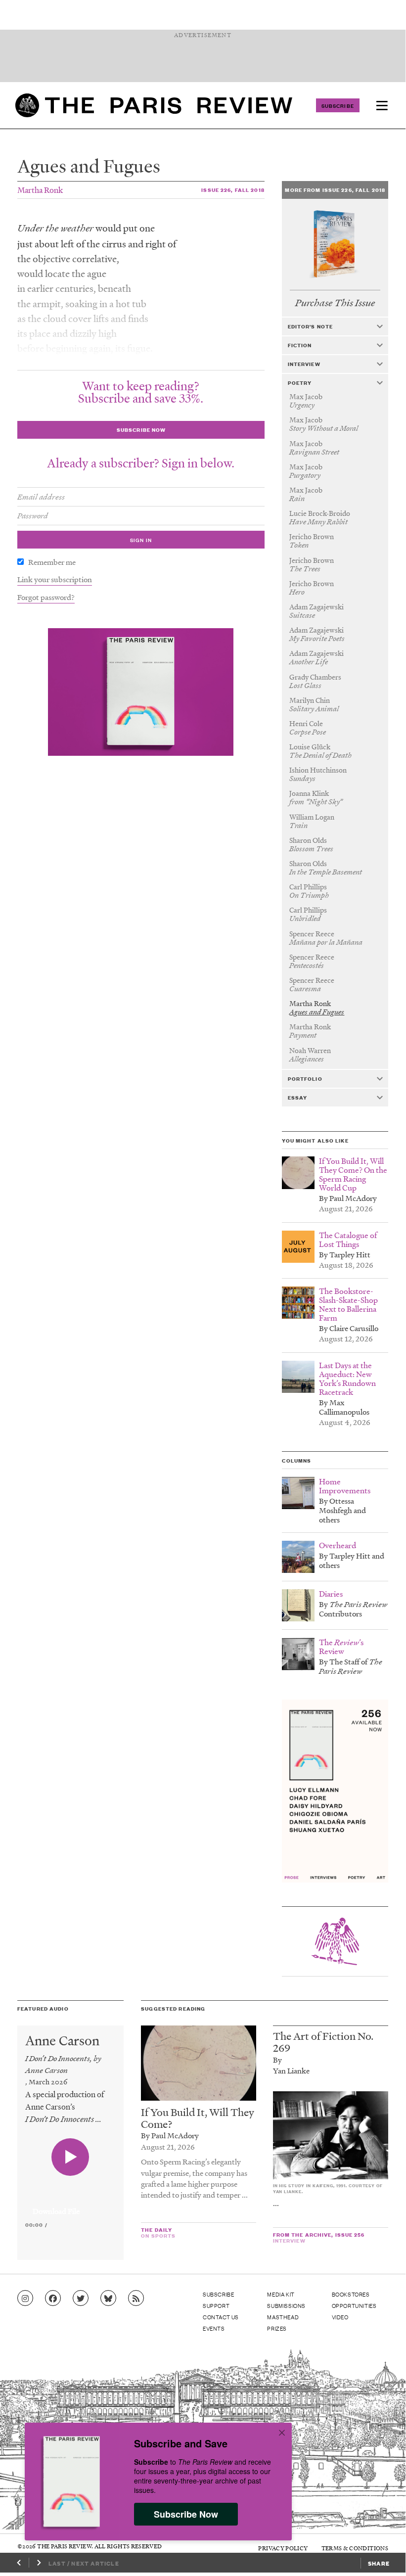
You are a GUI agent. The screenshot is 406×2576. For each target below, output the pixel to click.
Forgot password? (46, 597)
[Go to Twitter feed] (81, 2299)
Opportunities (354, 2305)
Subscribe (338, 105)
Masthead (283, 2317)
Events (214, 2328)
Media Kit (281, 2294)
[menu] (382, 105)
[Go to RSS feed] (136, 2299)
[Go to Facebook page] (53, 2299)
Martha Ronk (40, 190)
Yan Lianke (291, 2070)
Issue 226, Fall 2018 (233, 190)
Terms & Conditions (355, 2548)
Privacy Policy (283, 2548)
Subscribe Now (186, 2514)
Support (216, 2305)
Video (340, 2317)
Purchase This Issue (335, 303)
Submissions (286, 2305)
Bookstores (351, 2294)
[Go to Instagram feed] (25, 2299)
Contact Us (221, 2317)
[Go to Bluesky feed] (108, 2299)
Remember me (52, 562)
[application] (70, 2206)
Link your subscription (55, 579)
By (277, 2060)
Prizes (277, 2328)
